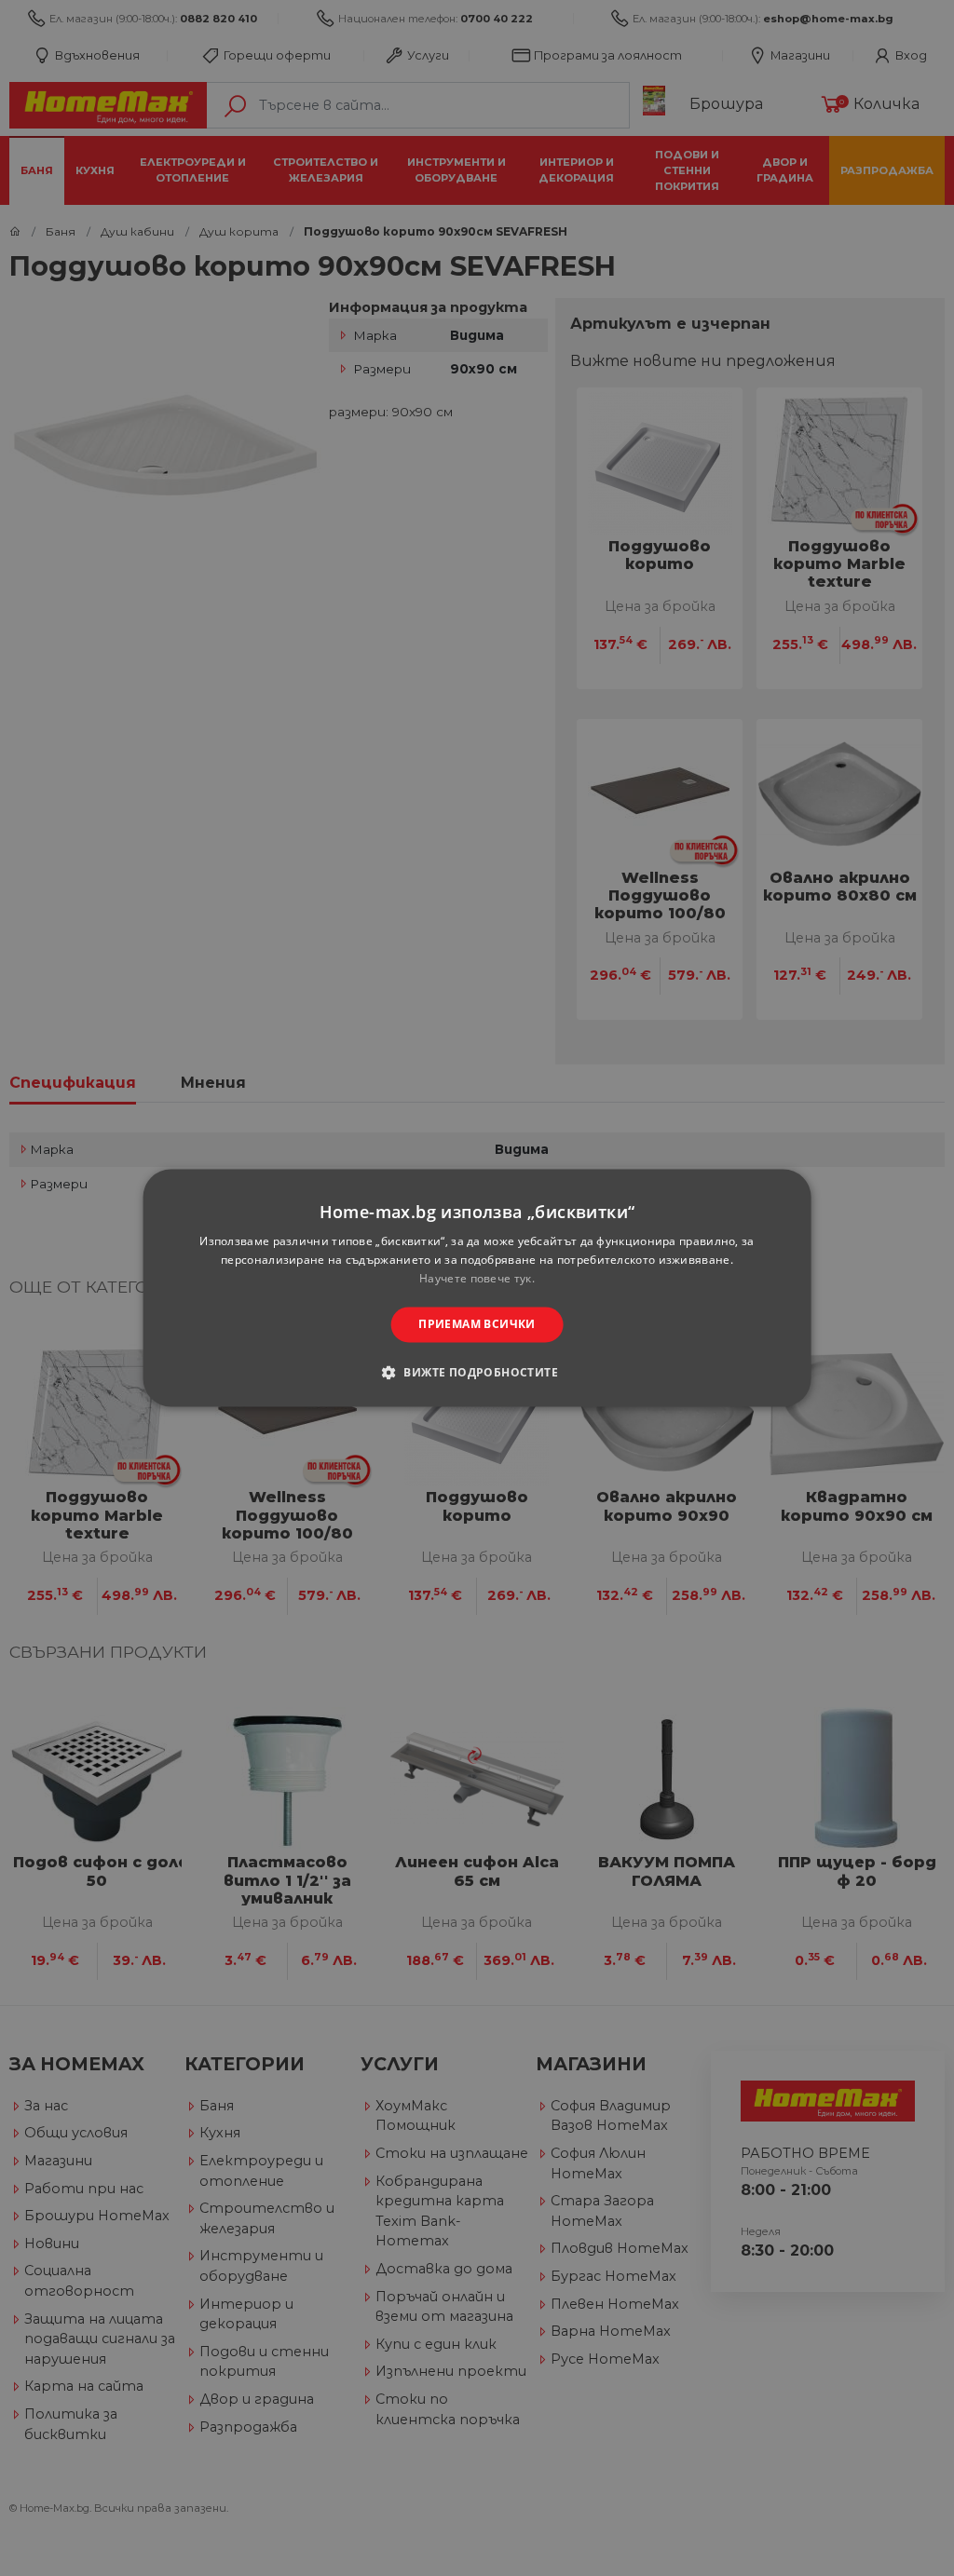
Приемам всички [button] (477, 1324)
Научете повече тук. (477, 1278)
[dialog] (477, 1288)
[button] (477, 1373)
